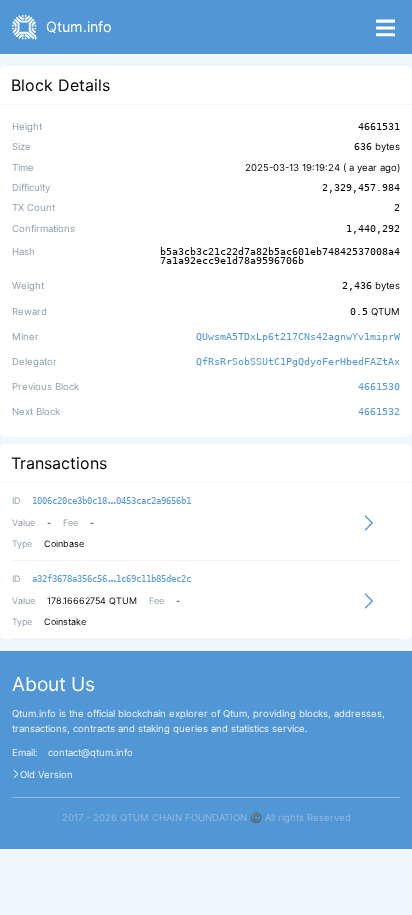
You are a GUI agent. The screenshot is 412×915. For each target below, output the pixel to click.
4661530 (379, 386)
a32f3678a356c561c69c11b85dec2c (111, 579)
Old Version (46, 775)
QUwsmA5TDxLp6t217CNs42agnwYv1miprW (298, 336)
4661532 (379, 412)
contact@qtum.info (90, 753)
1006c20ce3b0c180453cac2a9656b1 (111, 501)
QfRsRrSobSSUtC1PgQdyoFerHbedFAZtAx (298, 361)
